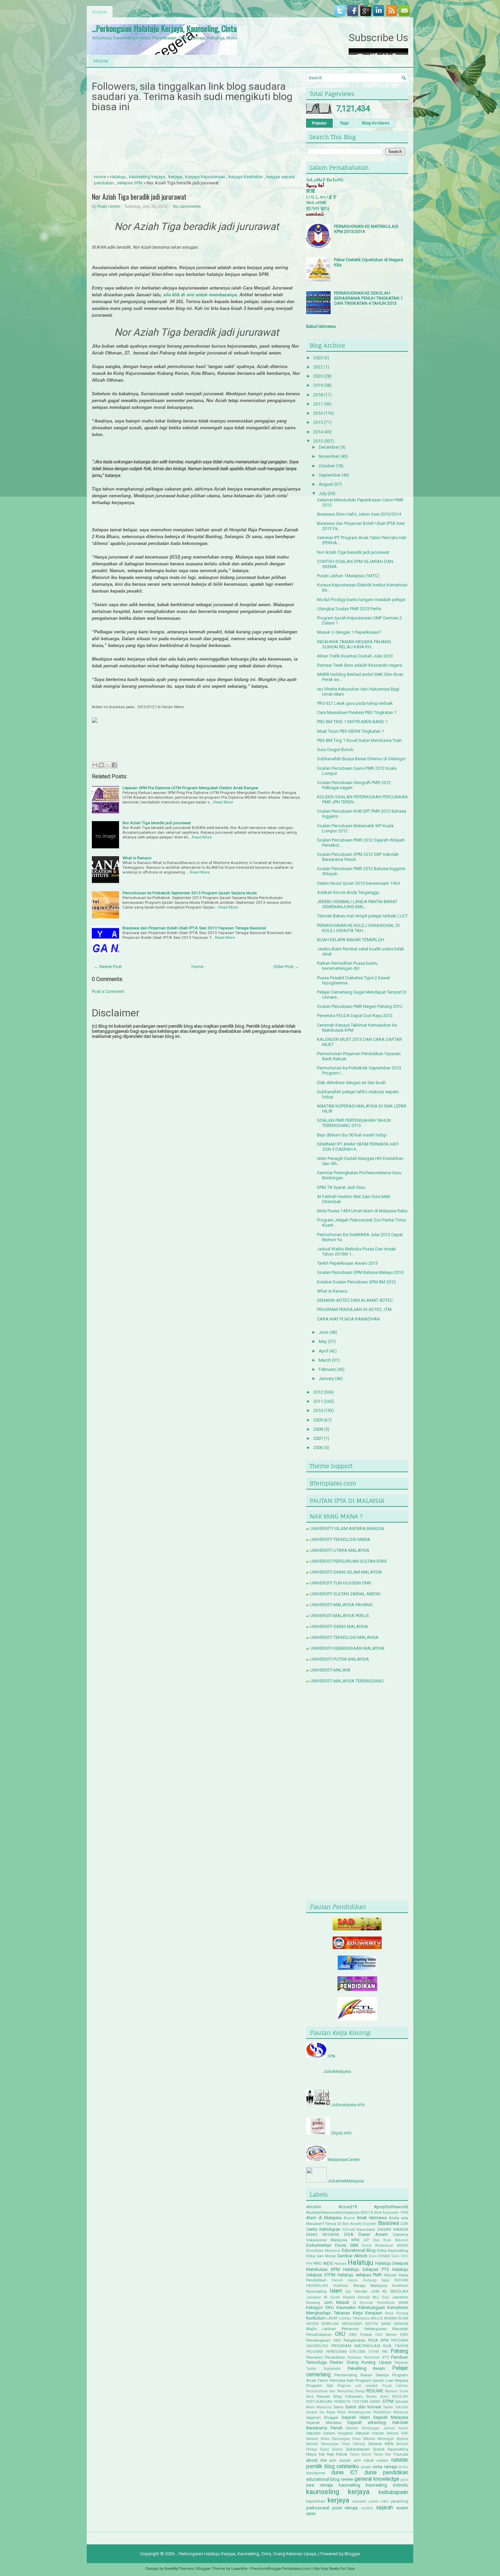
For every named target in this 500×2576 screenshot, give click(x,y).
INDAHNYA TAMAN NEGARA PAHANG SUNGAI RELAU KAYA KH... (354, 644)
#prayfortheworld (391, 2207)
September (330, 475)
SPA (331, 2056)
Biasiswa (388, 2223)
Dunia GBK (347, 2245)
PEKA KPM (378, 2340)
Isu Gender (356, 2291)
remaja (351, 2508)
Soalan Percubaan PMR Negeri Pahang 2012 (360, 1006)
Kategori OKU (320, 2307)
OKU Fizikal (360, 2334)
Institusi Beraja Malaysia (360, 2286)
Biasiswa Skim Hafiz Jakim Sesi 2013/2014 (359, 514)
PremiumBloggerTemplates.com (280, 2569)
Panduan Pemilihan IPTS (368, 2357)
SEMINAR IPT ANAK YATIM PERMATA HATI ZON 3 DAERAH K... (358, 1147)
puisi (337, 2508)
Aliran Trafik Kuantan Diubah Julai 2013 (355, 656)
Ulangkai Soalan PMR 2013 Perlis (349, 609)
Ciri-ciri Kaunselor (359, 2229)
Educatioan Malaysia (323, 2251)
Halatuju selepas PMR (360, 2275)
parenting (399, 2501)
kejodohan (316, 2501)
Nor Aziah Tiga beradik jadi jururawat (139, 197)
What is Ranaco (137, 858)
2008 (318, 1429)
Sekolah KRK (397, 2433)
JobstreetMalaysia (346, 2181)
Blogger (352, 2554)
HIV (309, 2264)
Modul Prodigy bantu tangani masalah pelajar (361, 600)
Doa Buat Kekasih (391, 2240)
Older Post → (286, 967)
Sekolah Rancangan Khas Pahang (336, 2444)
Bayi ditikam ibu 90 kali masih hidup (352, 1135)
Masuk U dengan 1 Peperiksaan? (349, 632)
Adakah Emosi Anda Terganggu (348, 892)
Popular (319, 123)
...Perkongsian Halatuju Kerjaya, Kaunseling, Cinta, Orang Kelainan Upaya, (199, 28)
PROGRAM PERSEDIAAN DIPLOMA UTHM (343, 2352)
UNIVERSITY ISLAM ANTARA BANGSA (347, 1528)
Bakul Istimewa (321, 326)
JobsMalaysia (337, 2071)
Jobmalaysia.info (348, 2105)
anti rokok (364, 2460)
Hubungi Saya (376, 2280)
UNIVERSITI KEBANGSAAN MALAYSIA (347, 1648)
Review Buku (377, 2397)
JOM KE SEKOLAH (389, 2291)
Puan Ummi (109, 206)
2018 (318, 395)
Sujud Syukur (331, 2449)
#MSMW (314, 2207)
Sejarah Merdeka (324, 2423)
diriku (403, 2467)
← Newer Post (108, 967)
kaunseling (349, 2485)
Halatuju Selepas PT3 (366, 2269)
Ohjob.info (341, 2133)
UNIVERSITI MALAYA (330, 1670)
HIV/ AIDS (323, 2263)
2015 (318, 422)
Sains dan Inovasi (363, 2407)
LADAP (332, 2318)
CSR (404, 2224)
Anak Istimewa (372, 2218)
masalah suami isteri (370, 2501)
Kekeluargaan (372, 2307)
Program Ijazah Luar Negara (382, 2380)
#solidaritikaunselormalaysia (333, 2212)
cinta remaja (385, 2467)
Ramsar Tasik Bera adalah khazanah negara (360, 665)
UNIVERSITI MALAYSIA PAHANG (341, 1605)
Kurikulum (316, 2318)
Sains (338, 2407)
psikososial (318, 2508)
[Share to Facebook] (114, 765)
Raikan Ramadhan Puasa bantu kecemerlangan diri (347, 966)
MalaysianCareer (344, 2159)
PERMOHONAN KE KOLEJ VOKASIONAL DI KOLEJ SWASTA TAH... (358, 928)
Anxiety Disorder (363, 2224)
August (326, 484)
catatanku (348, 2466)
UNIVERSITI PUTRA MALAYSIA (340, 1659)
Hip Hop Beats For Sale (334, 2569)
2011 (318, 1401)
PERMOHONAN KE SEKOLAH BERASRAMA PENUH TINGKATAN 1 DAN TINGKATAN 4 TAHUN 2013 (368, 298)
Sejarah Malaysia (391, 2417)
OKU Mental (386, 2335)
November (329, 456)
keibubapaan (393, 2492)
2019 (318, 385)
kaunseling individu (387, 2485)
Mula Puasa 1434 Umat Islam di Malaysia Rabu (362, 1211)
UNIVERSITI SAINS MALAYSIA (339, 1626)
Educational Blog (359, 2250)
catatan (382, 2461)
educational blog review (330, 2479)
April (323, 1351)
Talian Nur (382, 2454)
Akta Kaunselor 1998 (391, 2213)
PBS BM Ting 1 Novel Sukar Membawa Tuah (359, 740)
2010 (318, 1410)
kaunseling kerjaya (147, 177)
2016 (318, 413)
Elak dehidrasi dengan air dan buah (351, 1083)
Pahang (399, 2351)
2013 (318, 441)
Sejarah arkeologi (367, 2422)
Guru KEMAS (379, 2256)
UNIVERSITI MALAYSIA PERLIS (340, 1616)
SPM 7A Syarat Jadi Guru (341, 1187)
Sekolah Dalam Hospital (329, 2433)
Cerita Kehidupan (323, 2229)
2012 (318, 1392)
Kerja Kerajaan (368, 2313)
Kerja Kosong (397, 2313)
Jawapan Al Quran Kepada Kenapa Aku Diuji (348, 2297)
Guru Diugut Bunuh (335, 750)
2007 (318, 1438)
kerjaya (175, 177)
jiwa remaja (320, 2485)
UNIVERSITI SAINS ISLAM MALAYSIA (346, 1572)
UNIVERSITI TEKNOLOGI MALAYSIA (344, 1637)
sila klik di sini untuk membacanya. (201, 295)
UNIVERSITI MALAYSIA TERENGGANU (347, 1681)
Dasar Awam (373, 2234)
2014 (318, 432)
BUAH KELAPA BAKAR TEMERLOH (351, 940)
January (326, 1378)
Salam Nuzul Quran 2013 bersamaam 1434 (358, 883)
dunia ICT (345, 2473)
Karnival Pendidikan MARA (384, 2303)
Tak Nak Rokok (333, 2454)
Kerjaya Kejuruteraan (205, 177)
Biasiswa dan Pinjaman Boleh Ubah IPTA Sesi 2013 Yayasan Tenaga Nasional (194, 928)
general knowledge (377, 2479)
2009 (318, 1420)
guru (404, 2480)
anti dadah (340, 2460)
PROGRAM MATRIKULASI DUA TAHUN (370, 2346)
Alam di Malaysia (324, 2218)
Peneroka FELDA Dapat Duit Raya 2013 (355, 1016)
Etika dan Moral (321, 2256)
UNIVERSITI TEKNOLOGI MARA (340, 1539)
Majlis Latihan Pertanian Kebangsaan (347, 2329)
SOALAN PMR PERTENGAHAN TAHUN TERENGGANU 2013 (354, 1123)
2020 (318, 376)
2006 (318, 1448)
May (323, 1341)
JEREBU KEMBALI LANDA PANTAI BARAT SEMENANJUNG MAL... (357, 904)
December (329, 447)
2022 (318, 367)
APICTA (367, 2213)
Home (99, 12)
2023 (318, 358)
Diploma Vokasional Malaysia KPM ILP (357, 2237)
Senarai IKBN (381, 2444)
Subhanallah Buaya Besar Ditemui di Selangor (361, 759)
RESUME (375, 2391)
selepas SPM (130, 183)
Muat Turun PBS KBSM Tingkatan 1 (351, 731)
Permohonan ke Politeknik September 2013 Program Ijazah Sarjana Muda (190, 893)
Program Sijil (320, 2386)
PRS (385, 2352)
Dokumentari (319, 2245)
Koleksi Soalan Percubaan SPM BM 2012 (356, 1282)
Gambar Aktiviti (352, 2256)
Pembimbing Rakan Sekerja (362, 2375)
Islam (336, 2291)
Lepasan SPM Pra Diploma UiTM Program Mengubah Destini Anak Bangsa (190, 788)
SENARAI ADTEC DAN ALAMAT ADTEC (355, 1300)
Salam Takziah (396, 2407)
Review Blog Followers (340, 2396)
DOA (349, 2234)
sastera (367, 2508)
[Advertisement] (357, 1794)
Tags (344, 123)
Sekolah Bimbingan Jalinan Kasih (377, 2428)
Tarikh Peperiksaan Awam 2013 (347, 1263)
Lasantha (239, 2569)
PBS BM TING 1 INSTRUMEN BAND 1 (352, 722)
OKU (340, 2334)
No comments (187, 206)
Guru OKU (400, 2256)
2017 (318, 404)
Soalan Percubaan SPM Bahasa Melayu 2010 (360, 1272)
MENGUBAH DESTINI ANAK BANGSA (375, 2324)
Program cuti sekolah (358, 2386)
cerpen (366, 2467)
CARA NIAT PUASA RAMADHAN (348, 1319)
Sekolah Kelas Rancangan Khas (334, 2439)
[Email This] (95, 765)
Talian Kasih (360, 2454)
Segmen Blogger (322, 2417)
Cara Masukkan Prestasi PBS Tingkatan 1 (357, 712)
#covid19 (348, 2207)
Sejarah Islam (356, 2417)
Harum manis (345, 2280)
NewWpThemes (179, 2569)
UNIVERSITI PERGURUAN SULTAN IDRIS (349, 1561)
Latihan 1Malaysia (354, 2318)
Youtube (401, 2454)
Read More (223, 802)
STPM (388, 2401)
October (327, 466)
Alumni (349, 2218)
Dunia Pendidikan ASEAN (385, 2246)
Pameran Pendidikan (326, 2357)
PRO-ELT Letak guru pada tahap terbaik (355, 703)
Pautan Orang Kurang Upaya (361, 2362)
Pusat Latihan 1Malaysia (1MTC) (348, 576)
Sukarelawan (358, 2449)
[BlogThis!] (101, 765)
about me (316, 2460)
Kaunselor (346, 2307)
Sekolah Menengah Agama (386, 2439)
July (323, 493)
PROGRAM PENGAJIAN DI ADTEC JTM (354, 1309)
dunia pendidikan (386, 2473)
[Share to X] (108, 765)
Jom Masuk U (340, 2302)
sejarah (384, 2508)
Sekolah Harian (370, 2433)
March (325, 1360)
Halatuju (118, 177)
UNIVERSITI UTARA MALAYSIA (340, 1550)
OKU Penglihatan (349, 2340)
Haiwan (340, 2264)
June (323, 1332)
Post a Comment (108, 991)
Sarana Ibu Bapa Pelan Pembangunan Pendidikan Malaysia (357, 2412)
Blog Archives (376, 123)
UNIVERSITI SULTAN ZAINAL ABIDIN (345, 1594)
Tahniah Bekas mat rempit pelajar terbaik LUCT (362, 916)
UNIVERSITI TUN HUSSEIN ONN (341, 1583)
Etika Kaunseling (393, 2250)
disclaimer (316, 2473)
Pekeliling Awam (367, 2368)
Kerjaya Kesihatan (246, 177)
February (327, 1369)
